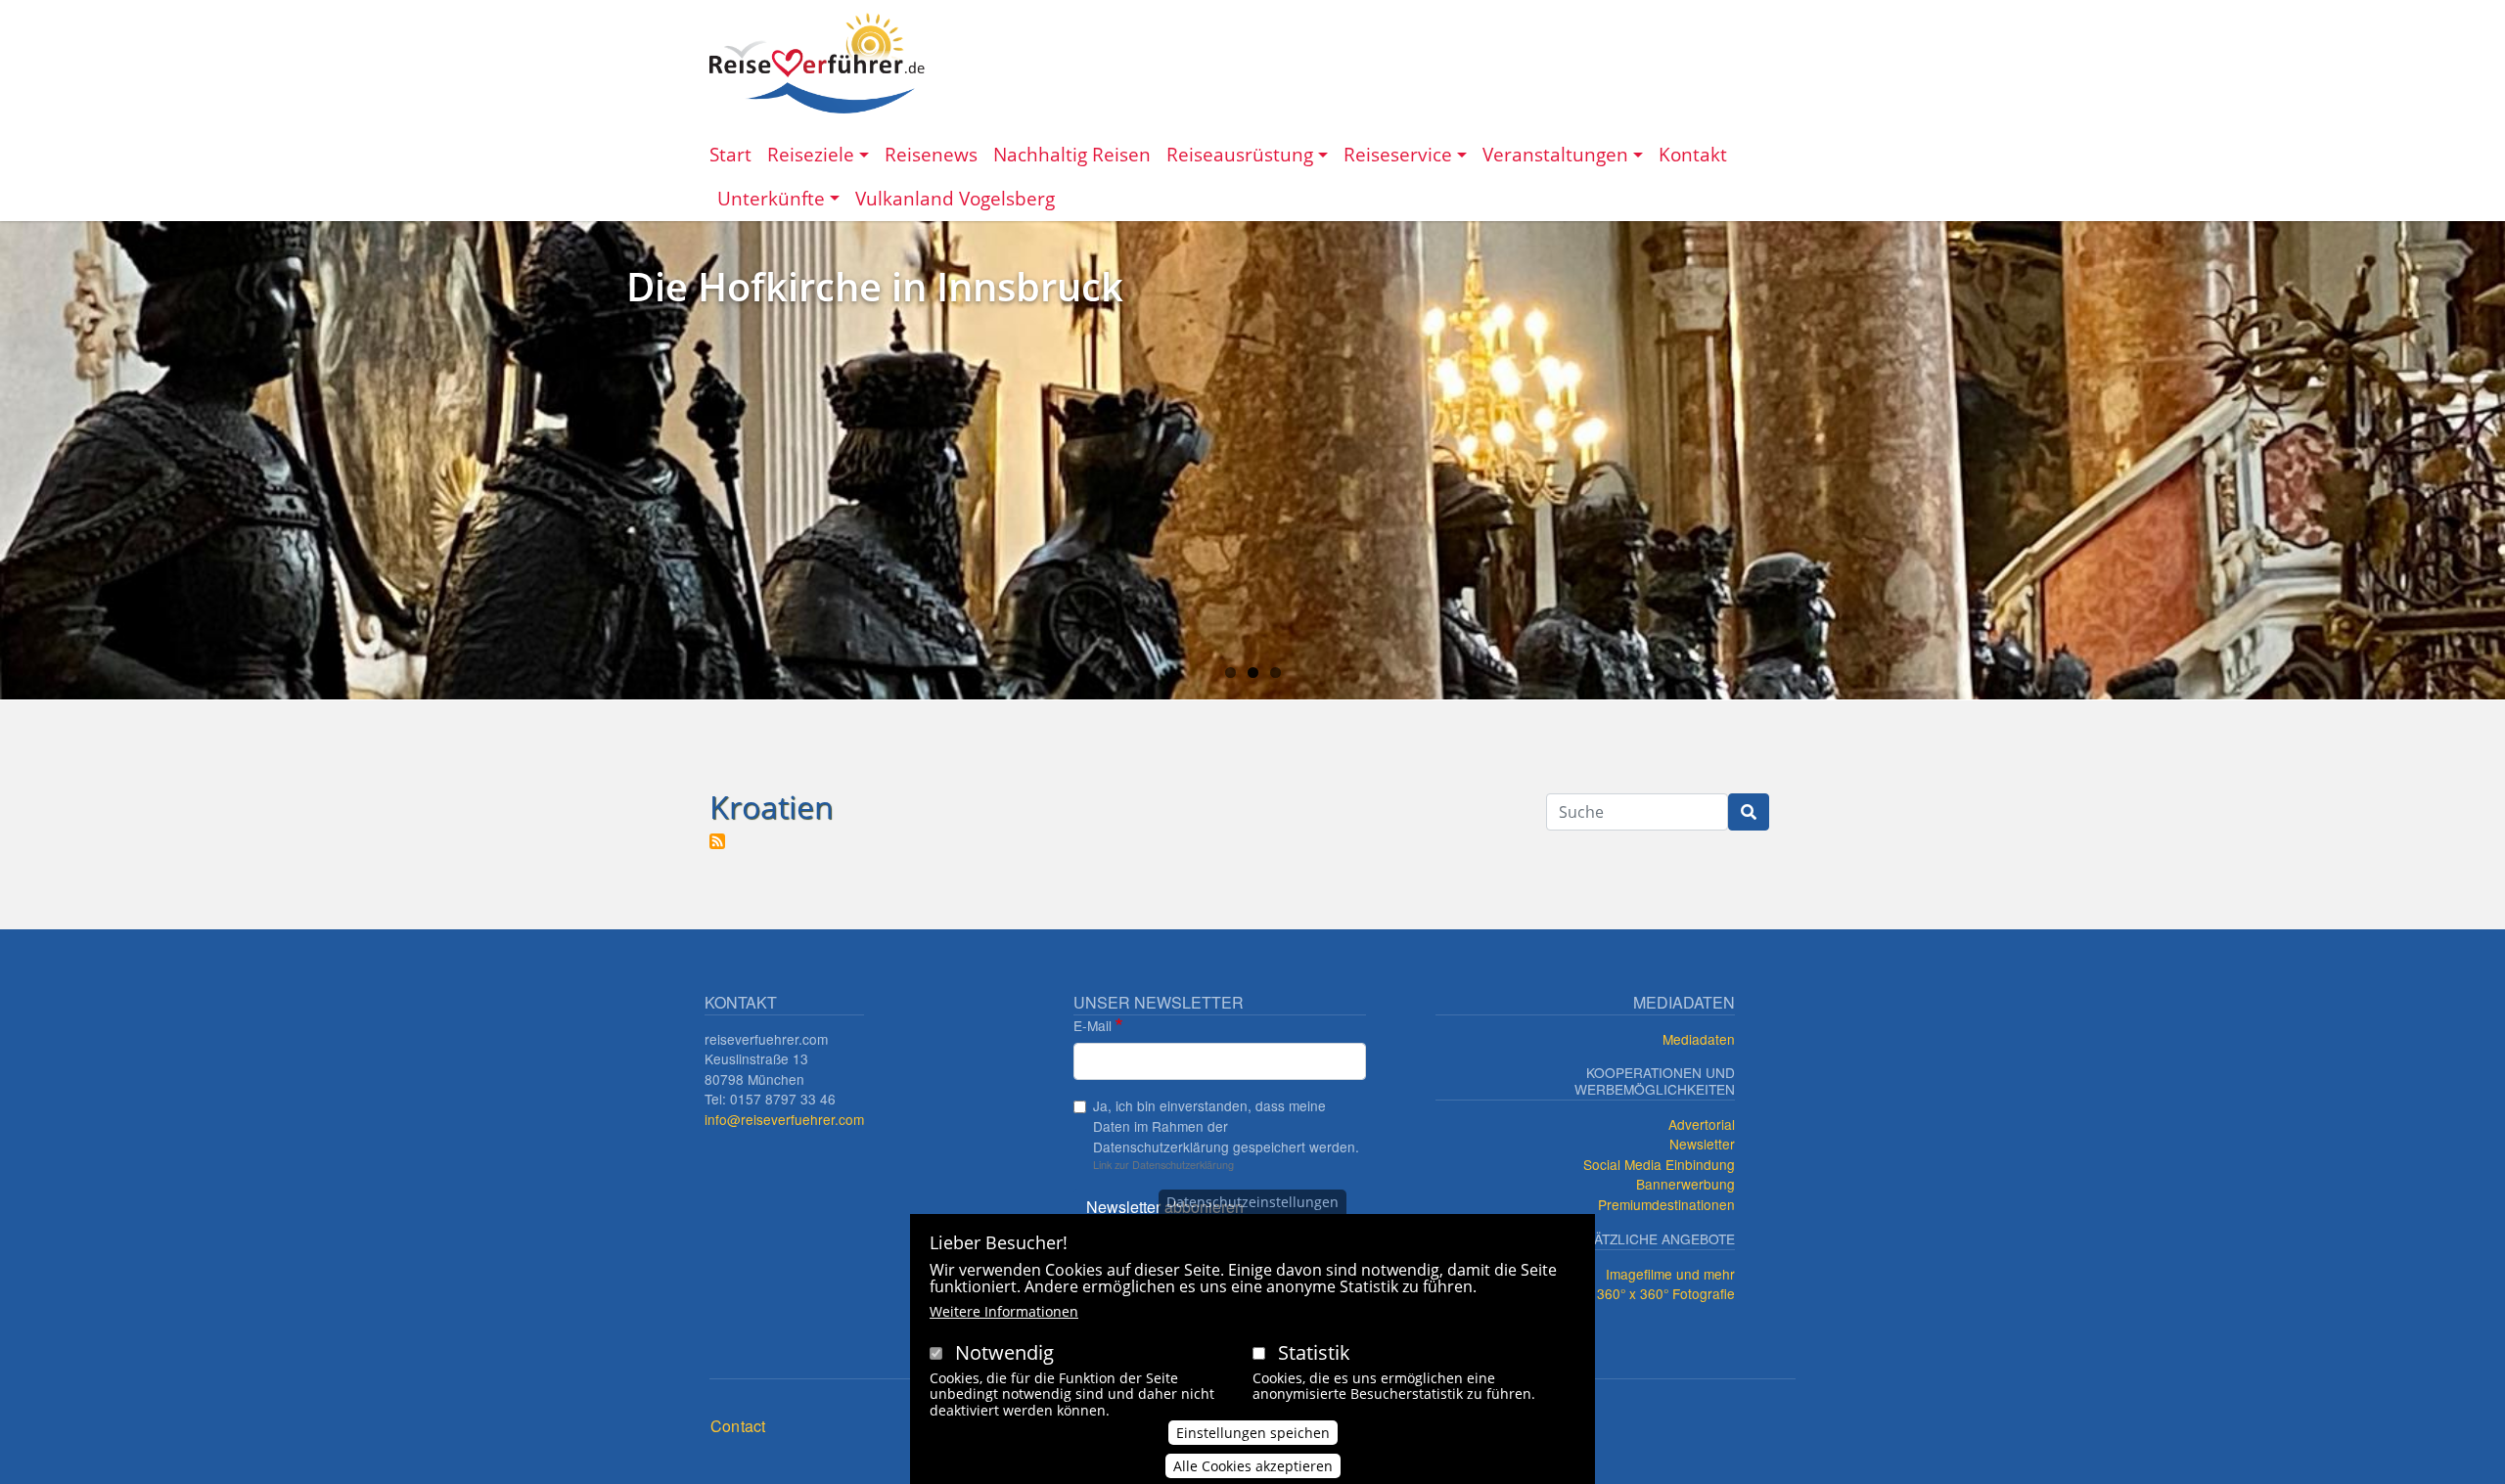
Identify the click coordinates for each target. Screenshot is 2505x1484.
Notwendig (1004, 1352)
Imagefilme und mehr (1670, 1274)
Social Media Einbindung (1659, 1164)
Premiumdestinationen (1666, 1204)
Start (730, 154)
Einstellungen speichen (1253, 1432)
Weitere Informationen (1004, 1311)
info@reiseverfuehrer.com (784, 1119)
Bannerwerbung (1685, 1184)
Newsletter (1702, 1144)
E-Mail (1093, 1025)
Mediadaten (1699, 1039)
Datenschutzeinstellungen (1252, 1202)
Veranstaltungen (1555, 154)
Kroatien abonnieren (717, 841)
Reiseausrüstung (1240, 154)
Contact (738, 1426)
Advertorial (1702, 1124)
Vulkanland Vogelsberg (955, 198)
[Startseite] (817, 63)
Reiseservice (1398, 154)
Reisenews (931, 154)
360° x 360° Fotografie (1666, 1293)
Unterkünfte (771, 198)
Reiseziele (811, 154)
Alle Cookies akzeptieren (1253, 1466)
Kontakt (1693, 154)
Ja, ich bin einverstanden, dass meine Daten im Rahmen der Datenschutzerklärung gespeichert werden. (1226, 1125)
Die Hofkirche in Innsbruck (875, 286)
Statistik (1314, 1352)
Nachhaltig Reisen (1072, 154)
